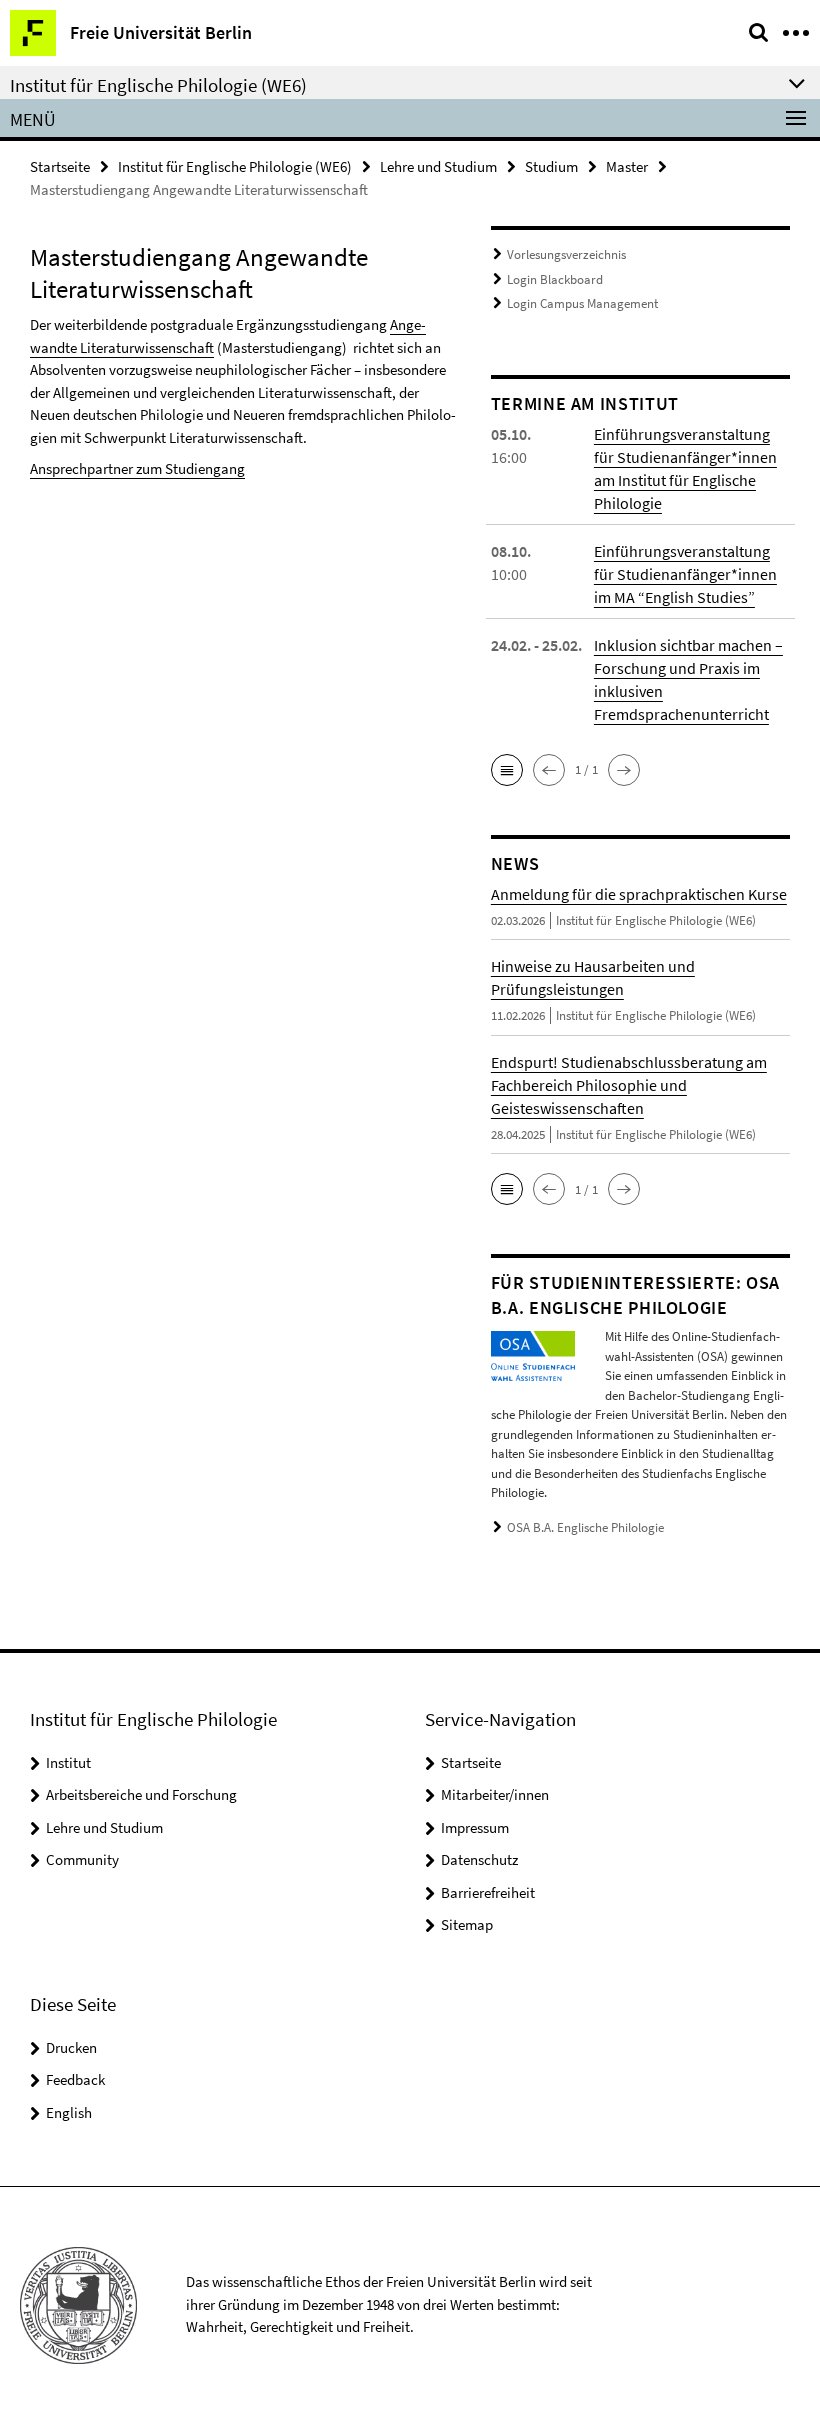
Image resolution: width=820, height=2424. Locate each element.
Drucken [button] (71, 2047)
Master (627, 166)
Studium (551, 166)
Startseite (60, 166)
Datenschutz (479, 1859)
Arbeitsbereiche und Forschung (141, 1794)
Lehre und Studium (438, 166)
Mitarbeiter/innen (495, 1794)
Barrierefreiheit (488, 1892)
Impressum (475, 1827)
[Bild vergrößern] (533, 1354)
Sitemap (467, 1924)
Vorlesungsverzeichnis (566, 254)
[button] (507, 770)
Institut (68, 1762)
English (69, 2112)
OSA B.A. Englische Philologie (585, 1527)
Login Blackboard (555, 279)
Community (82, 1859)
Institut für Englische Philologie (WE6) (235, 166)
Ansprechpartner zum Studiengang (137, 468)
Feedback (75, 2079)
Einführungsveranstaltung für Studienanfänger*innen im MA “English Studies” (685, 574)
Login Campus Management (582, 303)
